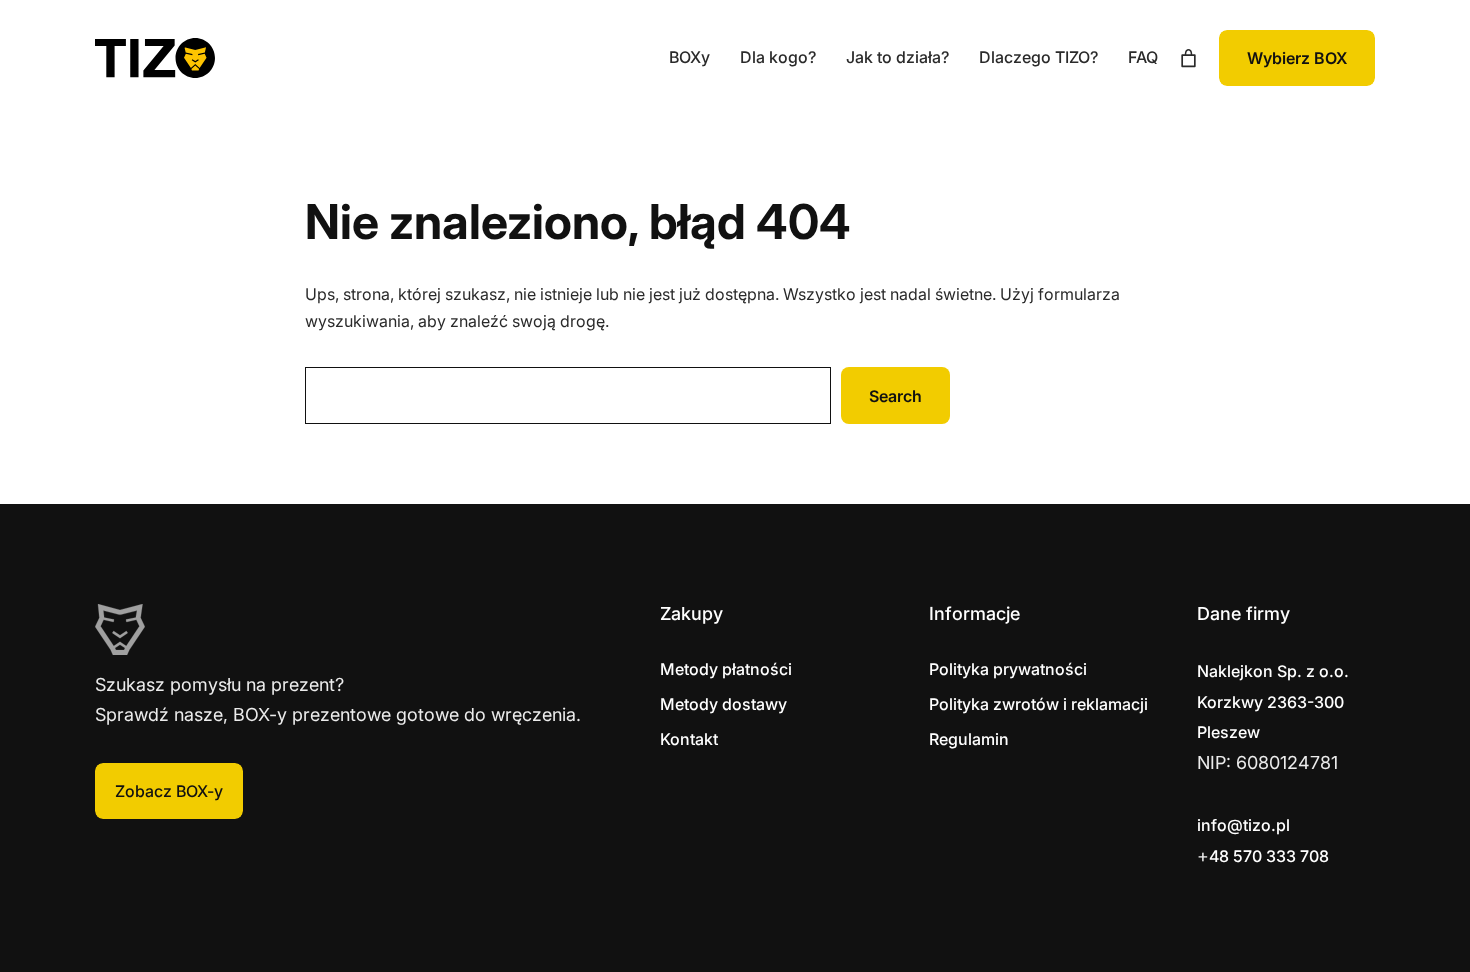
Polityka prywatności (1008, 669)
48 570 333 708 (1269, 856)
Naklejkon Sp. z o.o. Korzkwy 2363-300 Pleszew (1273, 701)
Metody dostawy (723, 704)
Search (895, 396)
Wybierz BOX (1297, 58)
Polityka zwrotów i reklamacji (1038, 704)
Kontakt (689, 739)
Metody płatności (726, 669)
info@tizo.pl (1243, 825)
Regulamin (969, 739)
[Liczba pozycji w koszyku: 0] (1188, 58)
